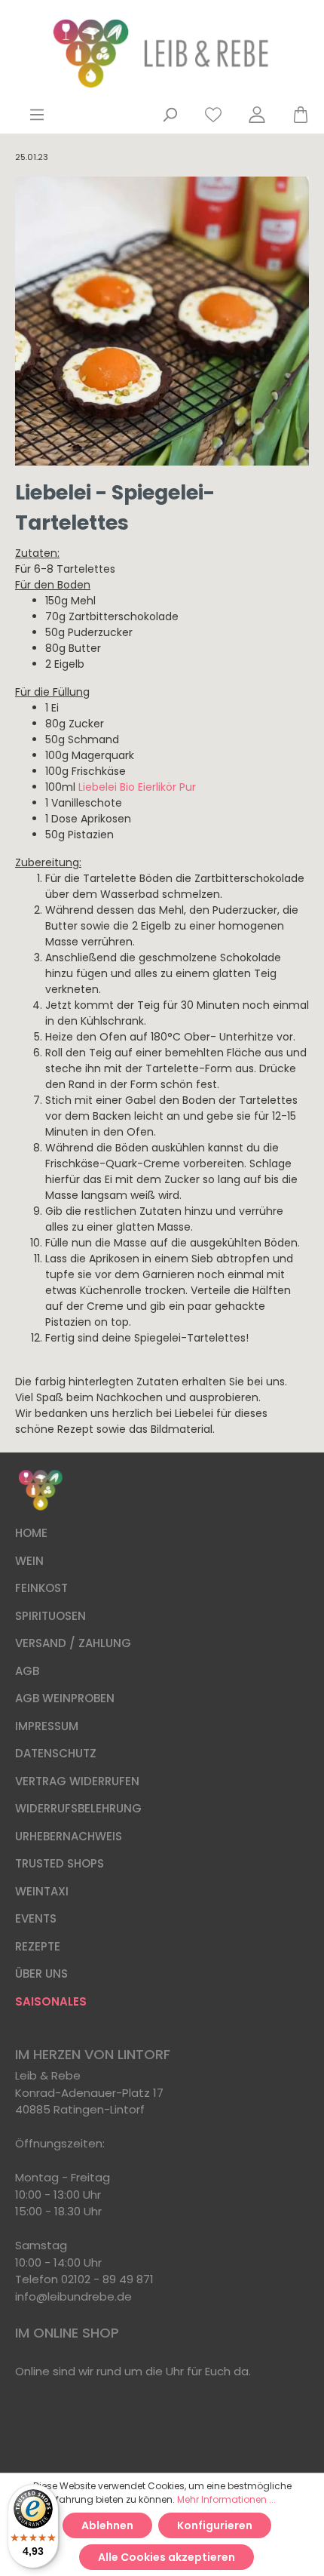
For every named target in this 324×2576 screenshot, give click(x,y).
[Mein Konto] (257, 115)
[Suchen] (170, 115)
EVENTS (36, 1918)
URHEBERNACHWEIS (69, 1836)
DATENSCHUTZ (56, 1753)
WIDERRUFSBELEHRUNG (78, 1808)
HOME (31, 1533)
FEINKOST (41, 1588)
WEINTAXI (42, 1891)
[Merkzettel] (213, 115)
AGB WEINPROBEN (65, 1698)
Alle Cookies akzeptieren (167, 2557)
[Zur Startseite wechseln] (162, 54)
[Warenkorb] (294, 115)
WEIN (29, 1561)
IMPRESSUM (47, 1726)
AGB (27, 1671)
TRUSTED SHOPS (60, 1863)
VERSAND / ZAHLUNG (73, 1643)
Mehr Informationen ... (226, 2499)
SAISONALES (51, 2001)
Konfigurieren (215, 2525)
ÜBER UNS (41, 1973)
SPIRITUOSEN (50, 1616)
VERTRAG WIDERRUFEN (77, 1781)
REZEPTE (38, 1946)
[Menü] (37, 115)
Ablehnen (107, 2525)
